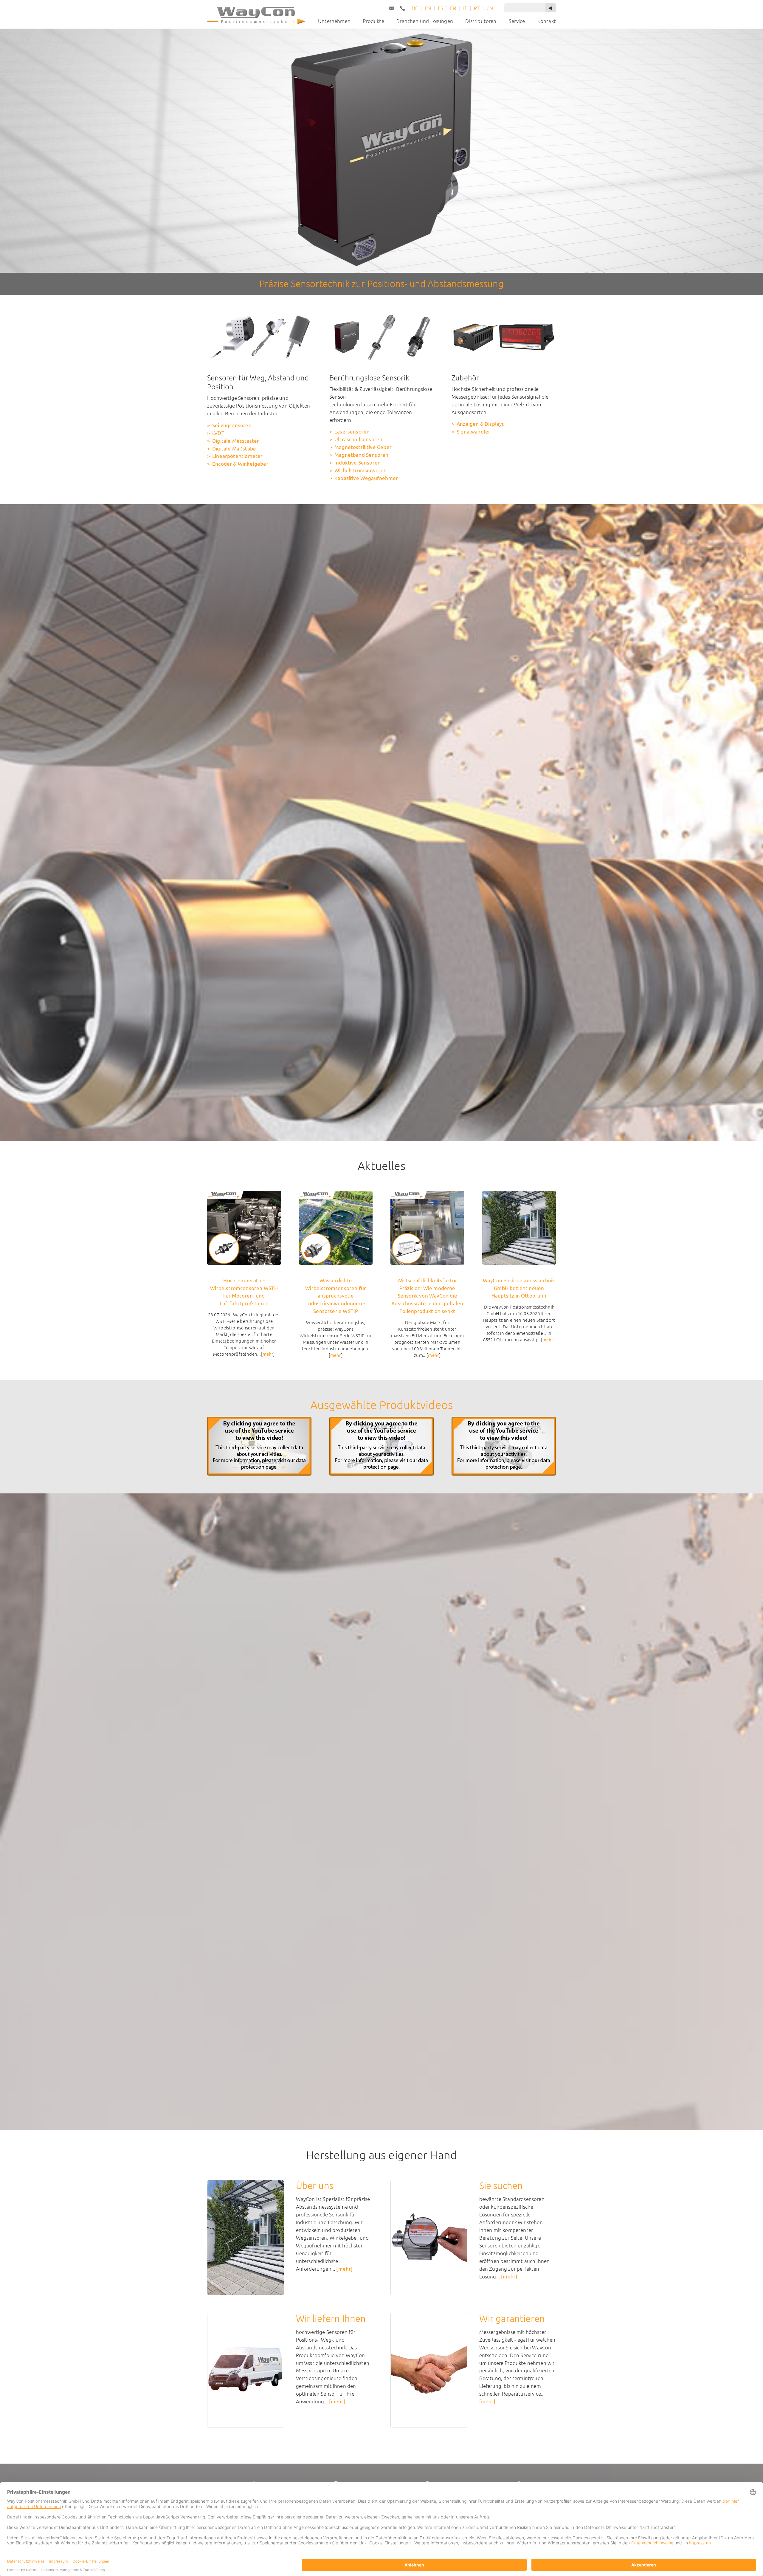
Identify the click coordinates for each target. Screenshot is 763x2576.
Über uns (315, 2186)
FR (453, 8)
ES (441, 8)
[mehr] (344, 2269)
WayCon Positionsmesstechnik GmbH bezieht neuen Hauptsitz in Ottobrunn (519, 1288)
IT (465, 8)
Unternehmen (334, 21)
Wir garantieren (512, 2319)
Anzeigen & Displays (480, 424)
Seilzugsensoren (232, 425)
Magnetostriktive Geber (363, 447)
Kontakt (547, 21)
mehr (268, 1354)
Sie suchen (501, 2186)
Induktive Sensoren (358, 463)
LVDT (218, 433)
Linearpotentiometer (237, 456)
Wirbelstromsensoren (360, 470)
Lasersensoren (352, 432)
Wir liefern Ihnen (331, 2319)
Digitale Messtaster (236, 441)
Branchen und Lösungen (425, 21)
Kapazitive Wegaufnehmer (366, 478)
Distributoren (481, 21)
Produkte (373, 21)
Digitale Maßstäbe (234, 449)
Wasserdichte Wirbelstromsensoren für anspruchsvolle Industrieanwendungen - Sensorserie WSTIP (336, 1296)
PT (477, 8)
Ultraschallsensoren (358, 439)
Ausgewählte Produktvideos (381, 1405)
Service (517, 21)
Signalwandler (473, 432)
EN (428, 8)
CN (490, 8)
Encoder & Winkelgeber (240, 464)
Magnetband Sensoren (361, 455)
